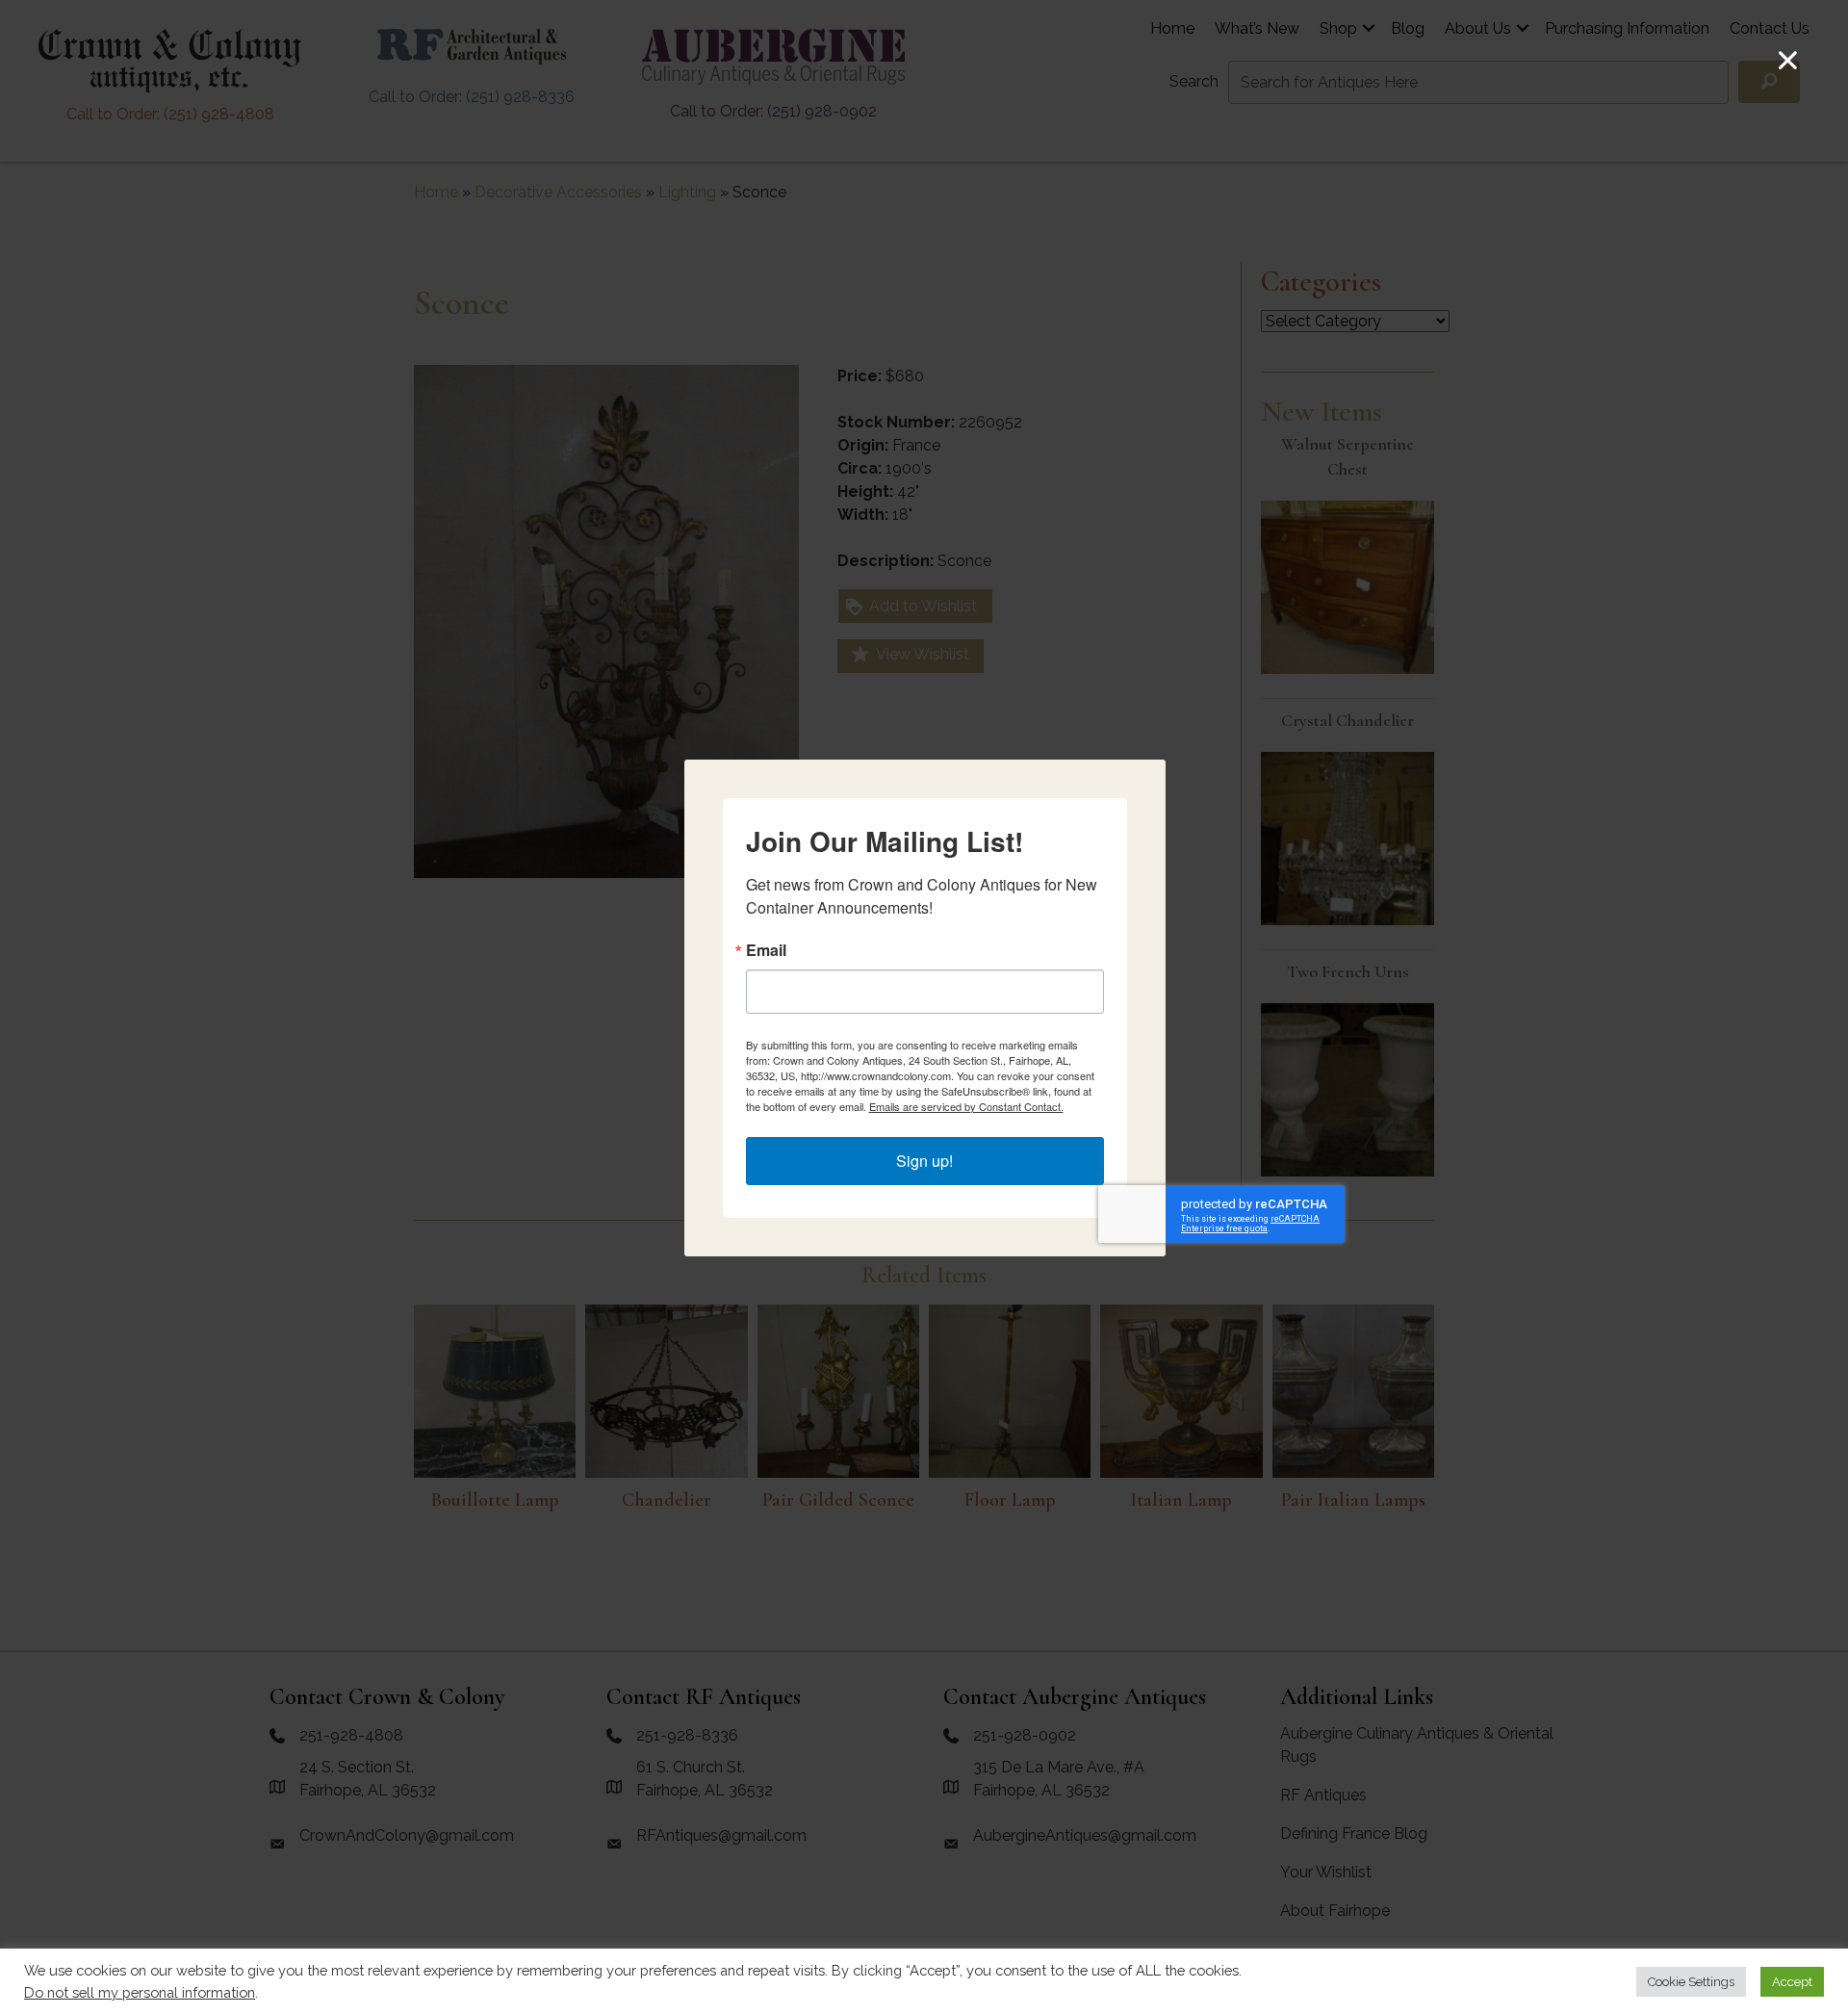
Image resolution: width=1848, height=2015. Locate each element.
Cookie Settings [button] (1691, 1982)
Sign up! (924, 1161)
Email (766, 950)
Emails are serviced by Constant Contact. (966, 1106)
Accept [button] (1792, 1982)
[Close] (1788, 60)
